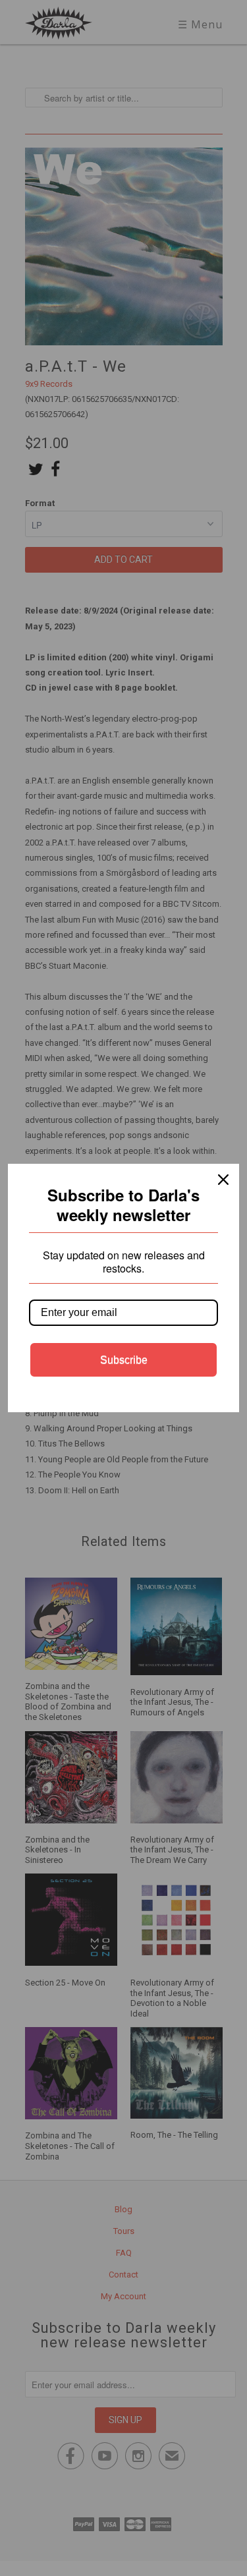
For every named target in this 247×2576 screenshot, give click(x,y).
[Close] (223, 1180)
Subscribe (124, 1360)
